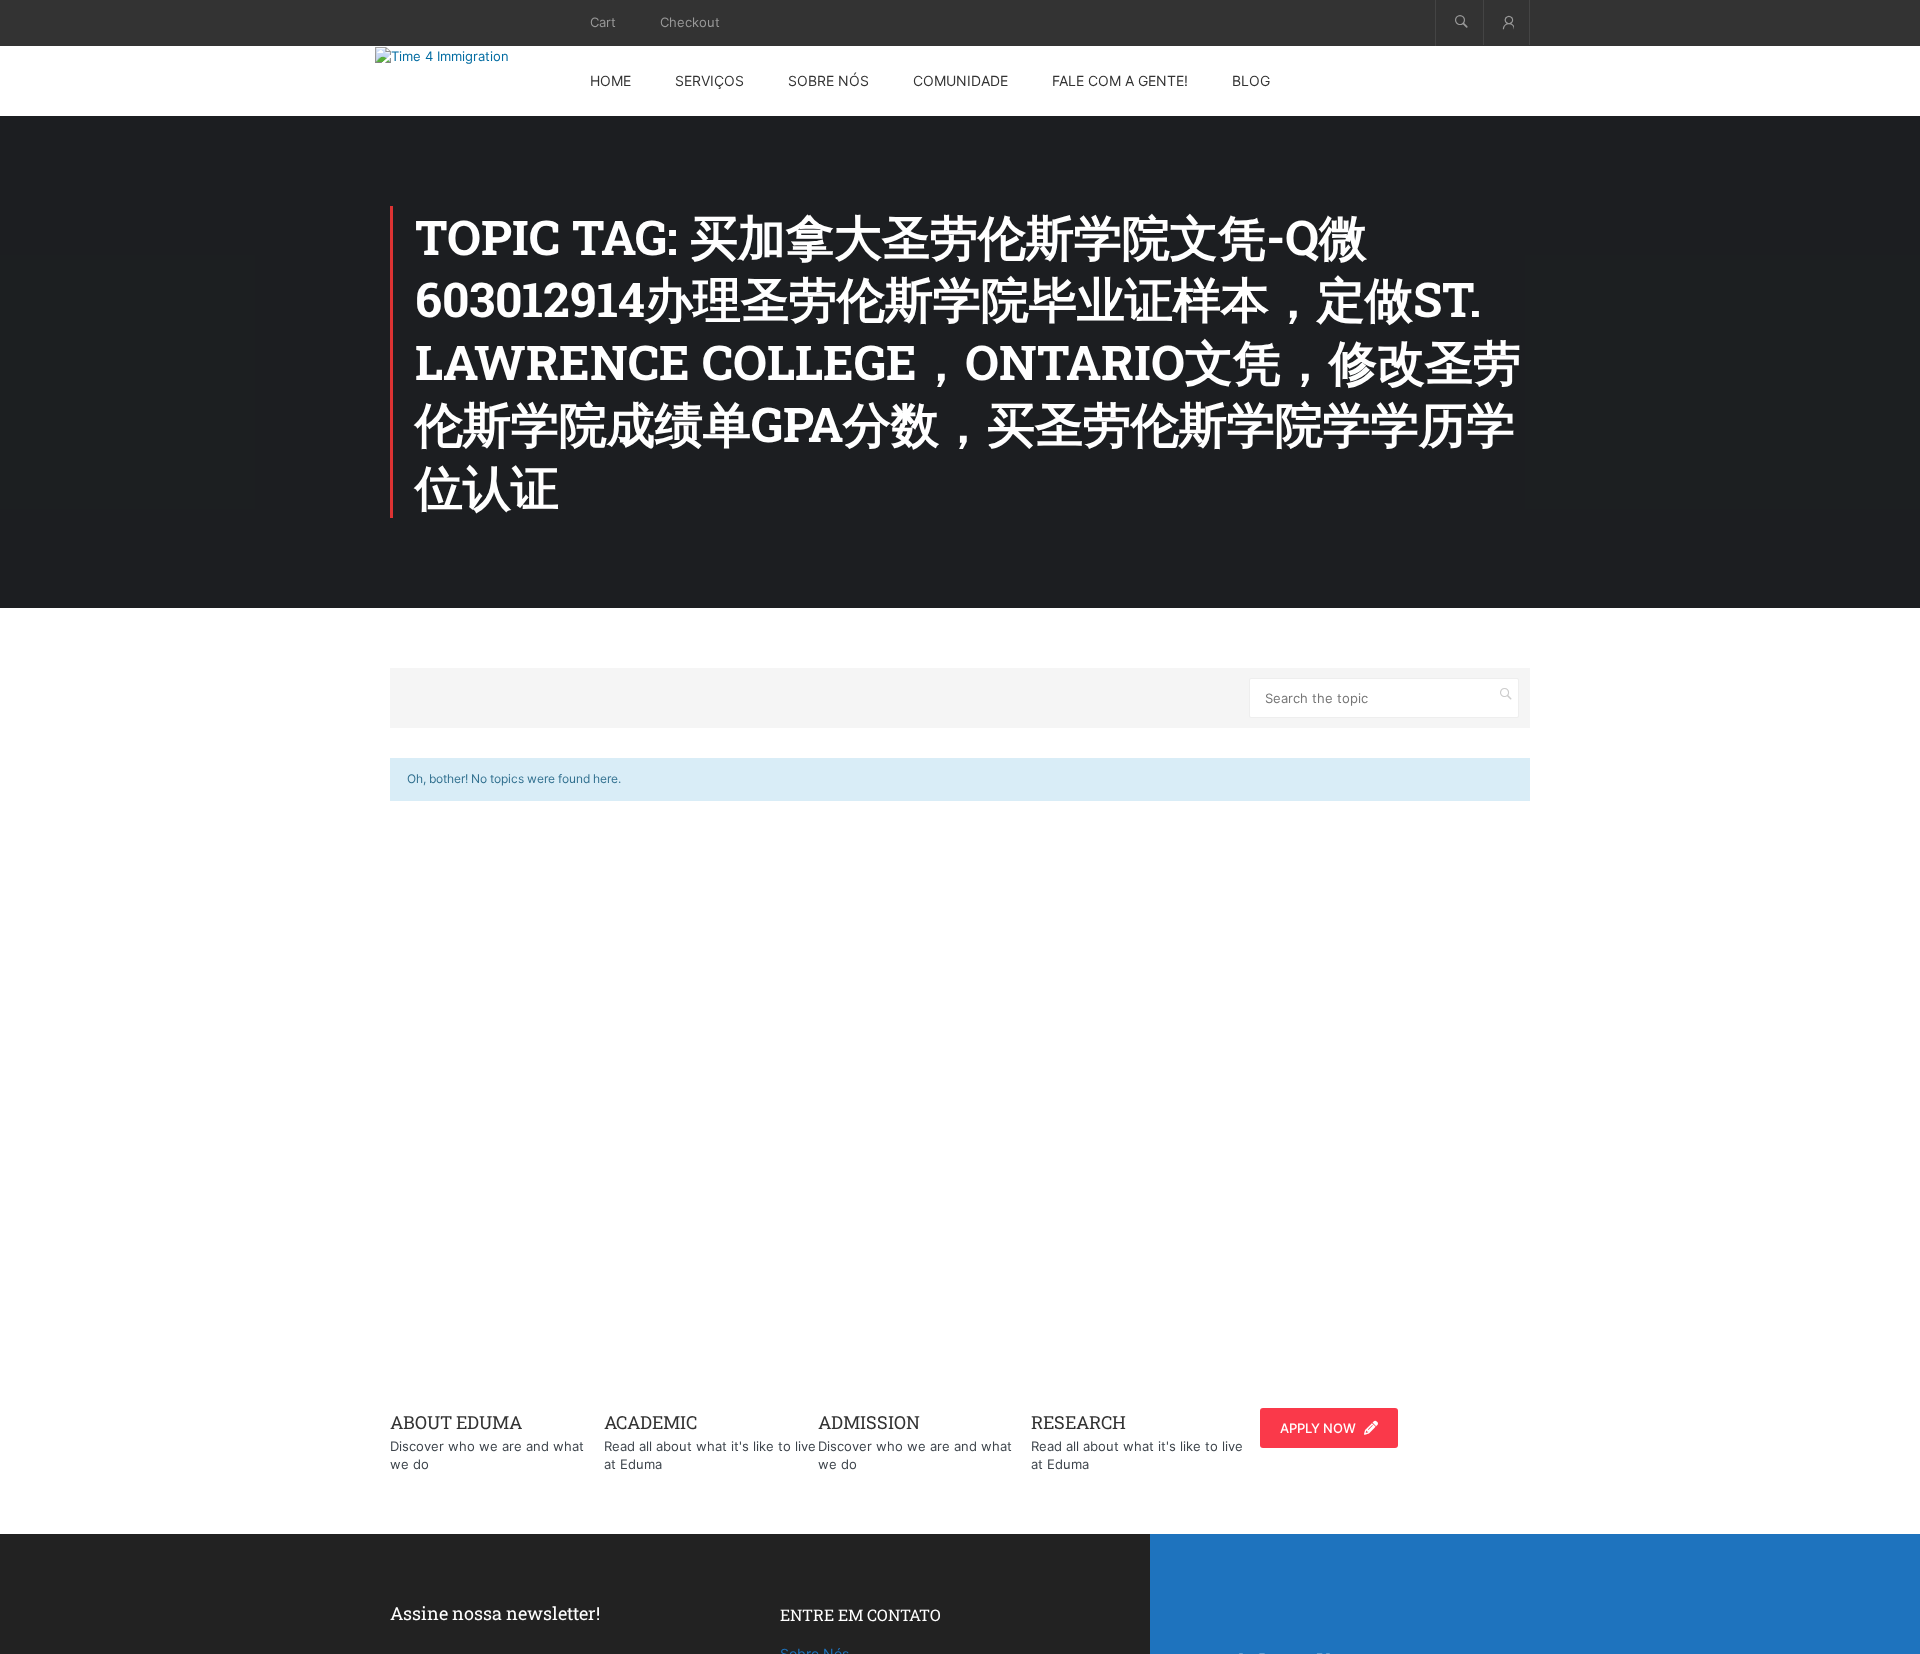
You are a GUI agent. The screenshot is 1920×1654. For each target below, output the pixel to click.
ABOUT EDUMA (456, 1422)
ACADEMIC (650, 1422)
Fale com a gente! (1120, 80)
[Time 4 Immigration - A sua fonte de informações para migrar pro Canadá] (465, 56)
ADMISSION (869, 1422)
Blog (1251, 80)
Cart (603, 22)
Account (1506, 22)
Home (610, 80)
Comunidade (960, 80)
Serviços (709, 80)
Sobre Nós (828, 80)
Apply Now (1318, 1428)
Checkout (690, 22)
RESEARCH (1078, 1422)
